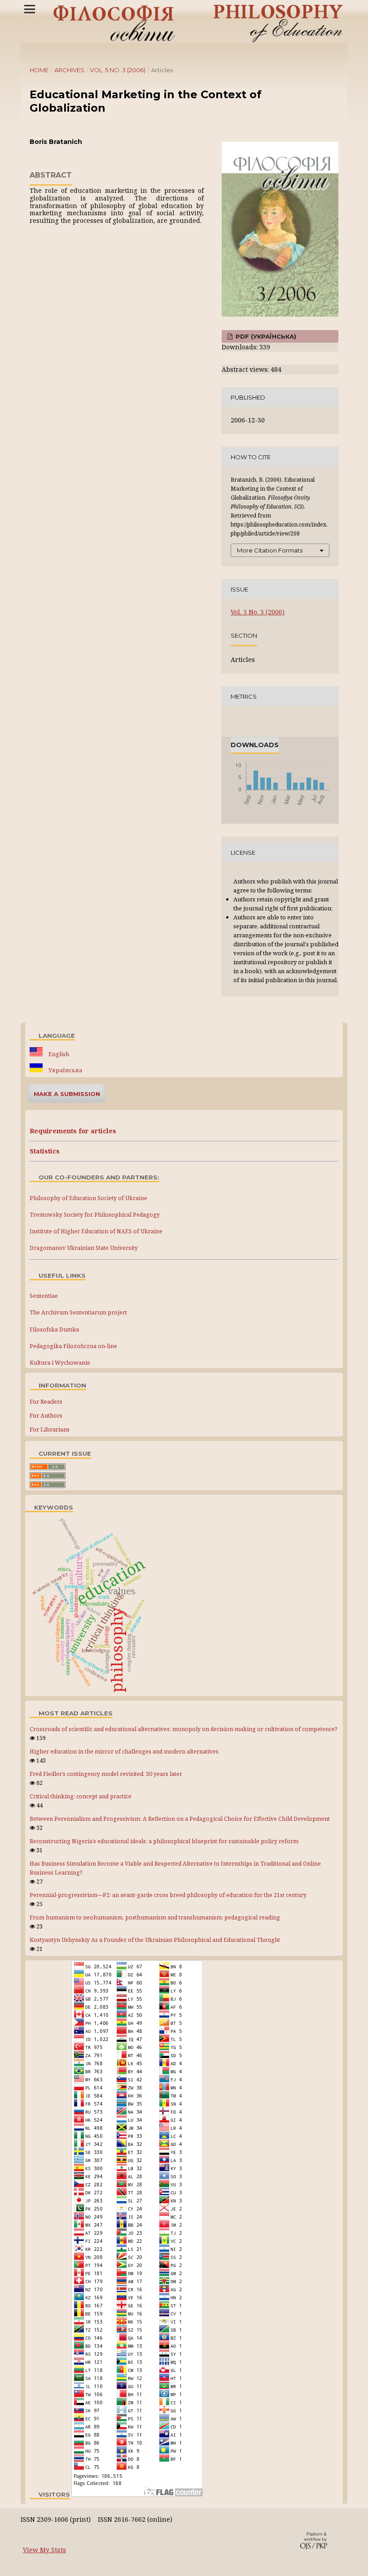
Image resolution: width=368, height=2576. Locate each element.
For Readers (46, 1401)
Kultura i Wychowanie (60, 1363)
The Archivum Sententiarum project (78, 1312)
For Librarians (50, 1429)
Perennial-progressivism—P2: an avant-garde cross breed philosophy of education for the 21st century (168, 1895)
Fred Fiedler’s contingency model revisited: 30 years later (106, 1774)
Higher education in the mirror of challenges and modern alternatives (124, 1751)
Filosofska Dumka (54, 1329)
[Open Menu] (30, 9)
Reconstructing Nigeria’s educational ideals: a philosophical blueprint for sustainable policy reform (164, 1841)
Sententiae (44, 1296)
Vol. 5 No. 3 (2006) (118, 70)
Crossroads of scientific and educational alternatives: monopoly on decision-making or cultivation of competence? (184, 1729)
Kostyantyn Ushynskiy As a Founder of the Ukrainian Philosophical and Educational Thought (155, 1940)
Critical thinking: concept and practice (81, 1796)
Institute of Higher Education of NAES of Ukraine (96, 1231)
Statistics (45, 1151)
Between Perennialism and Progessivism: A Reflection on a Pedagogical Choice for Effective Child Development (180, 1819)
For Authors (46, 1415)
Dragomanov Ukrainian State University (84, 1248)
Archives (69, 70)
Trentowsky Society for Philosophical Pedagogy (95, 1215)
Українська (65, 1070)
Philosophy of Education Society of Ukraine (88, 1198)
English (58, 1054)
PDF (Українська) (265, 336)
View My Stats (44, 2550)
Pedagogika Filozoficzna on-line (73, 1346)
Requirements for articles (73, 1131)
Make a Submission (67, 1094)
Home (39, 70)
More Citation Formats (270, 550)
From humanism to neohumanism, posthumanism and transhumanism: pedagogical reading (155, 1917)
